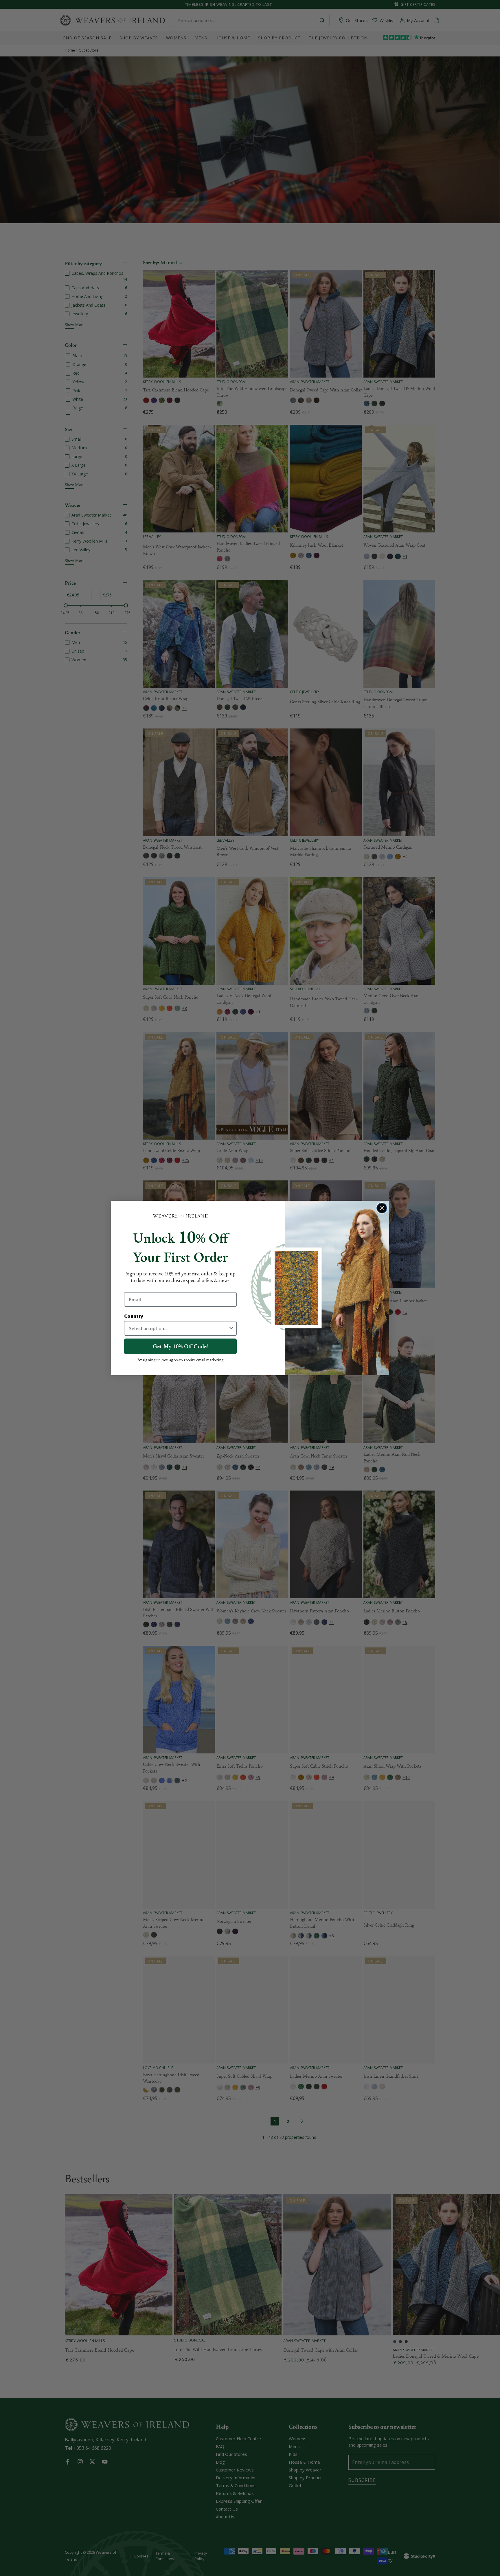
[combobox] (179, 1328)
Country (134, 1316)
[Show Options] (231, 1328)
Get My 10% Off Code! (180, 1346)
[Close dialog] (382, 1208)
